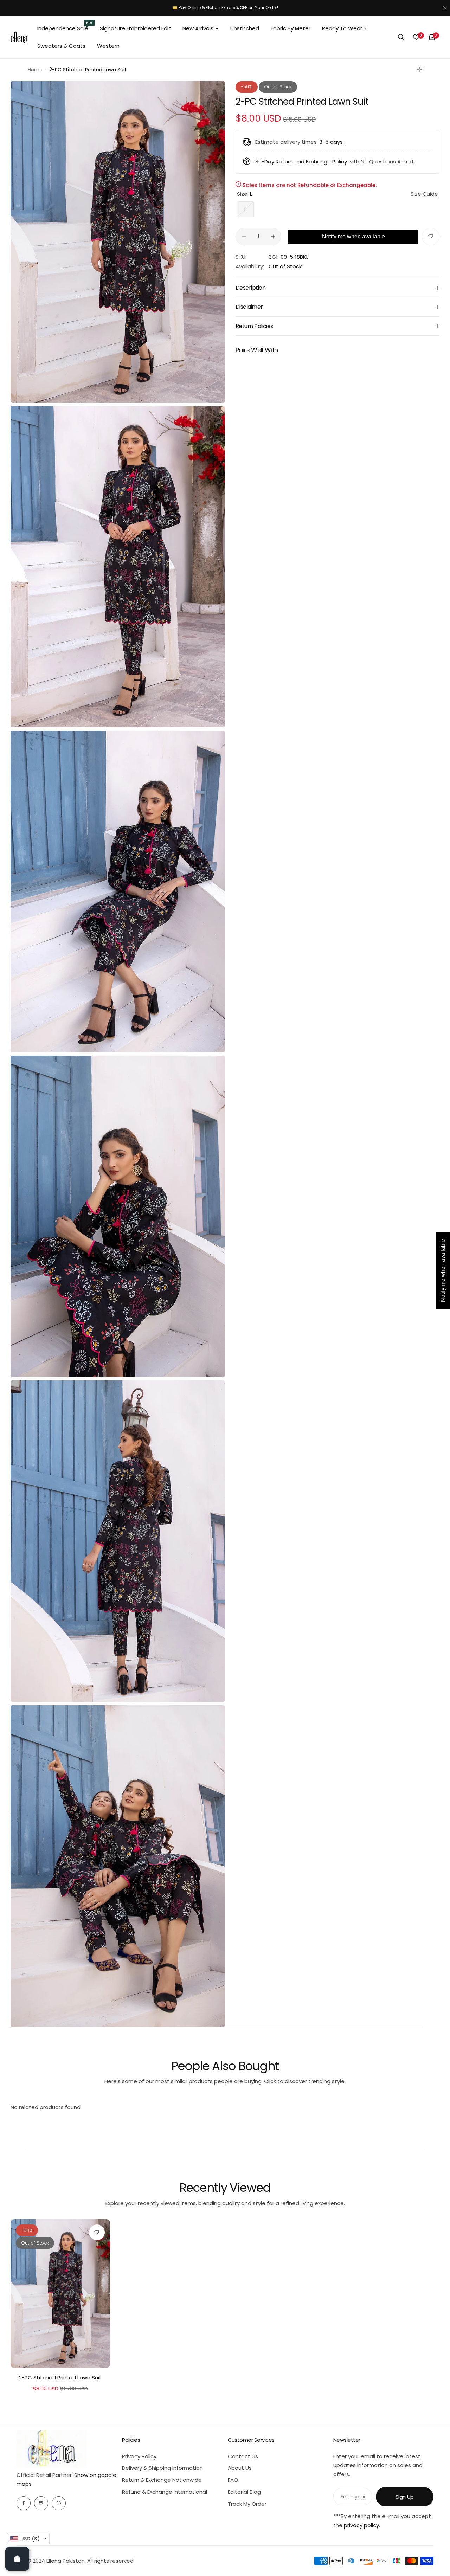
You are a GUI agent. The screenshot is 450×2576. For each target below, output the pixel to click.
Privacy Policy (139, 2456)
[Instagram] (41, 2503)
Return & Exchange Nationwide (162, 2480)
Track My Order (247, 2504)
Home (35, 70)
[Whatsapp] (59, 2503)
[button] (28, 2539)
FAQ (233, 2480)
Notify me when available (353, 236)
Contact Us (243, 2456)
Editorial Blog (244, 2492)
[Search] (401, 37)
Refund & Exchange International (165, 2492)
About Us (240, 2468)
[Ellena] (19, 37)
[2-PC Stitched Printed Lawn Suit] (60, 2294)
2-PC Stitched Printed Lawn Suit (60, 2378)
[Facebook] (24, 2503)
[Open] (17, 2559)
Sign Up (405, 2497)
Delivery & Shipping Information (162, 2468)
